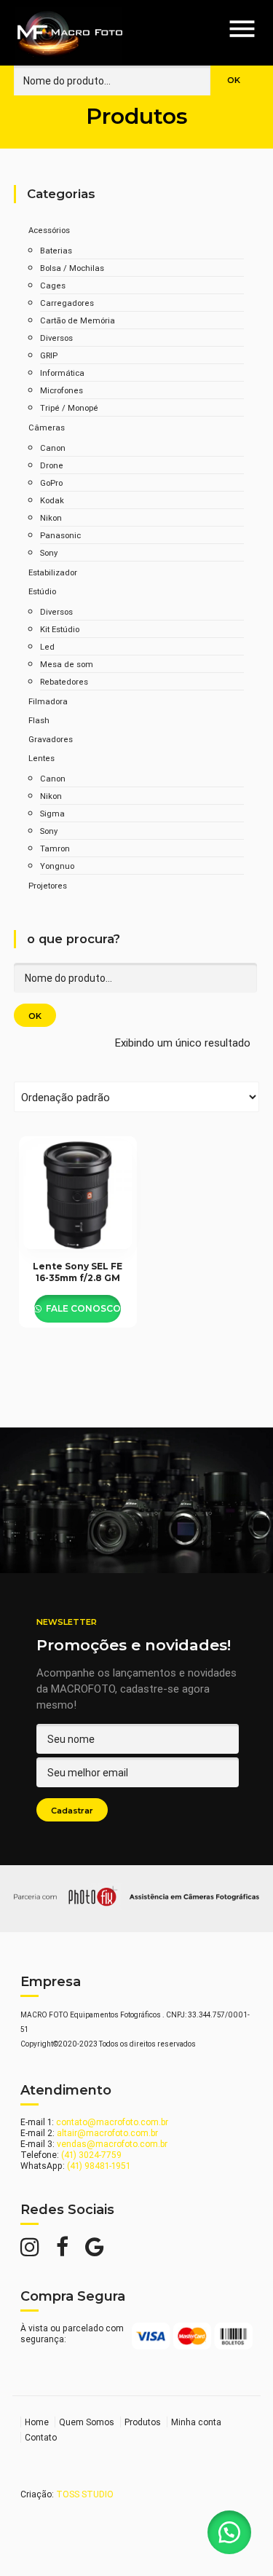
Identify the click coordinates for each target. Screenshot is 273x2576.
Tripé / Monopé (69, 408)
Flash (39, 720)
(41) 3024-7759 (91, 2155)
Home (37, 2422)
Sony (49, 553)
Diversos (56, 338)
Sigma (52, 814)
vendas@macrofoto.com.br (112, 2144)
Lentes (41, 758)
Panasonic (60, 535)
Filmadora (48, 701)
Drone (52, 465)
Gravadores (51, 739)
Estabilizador (53, 572)
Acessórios (49, 230)
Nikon (51, 518)
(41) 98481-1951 (99, 2166)
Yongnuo (57, 866)
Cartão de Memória (78, 320)
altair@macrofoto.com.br (107, 2133)
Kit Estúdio (60, 629)
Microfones (62, 390)
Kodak (52, 500)
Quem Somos (87, 2422)
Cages (53, 285)
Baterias (56, 251)
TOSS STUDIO (85, 2494)
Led (47, 647)
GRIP (49, 355)
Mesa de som (67, 664)
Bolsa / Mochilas (72, 268)
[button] (229, 2532)
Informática (62, 373)
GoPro (51, 483)
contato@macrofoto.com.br (112, 2122)
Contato (41, 2437)
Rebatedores (64, 682)
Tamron (55, 848)
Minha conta (196, 2422)
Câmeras (47, 428)
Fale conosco (82, 1308)
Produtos (143, 2422)
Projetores (48, 886)
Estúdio (42, 591)
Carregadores (67, 303)
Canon (53, 448)
